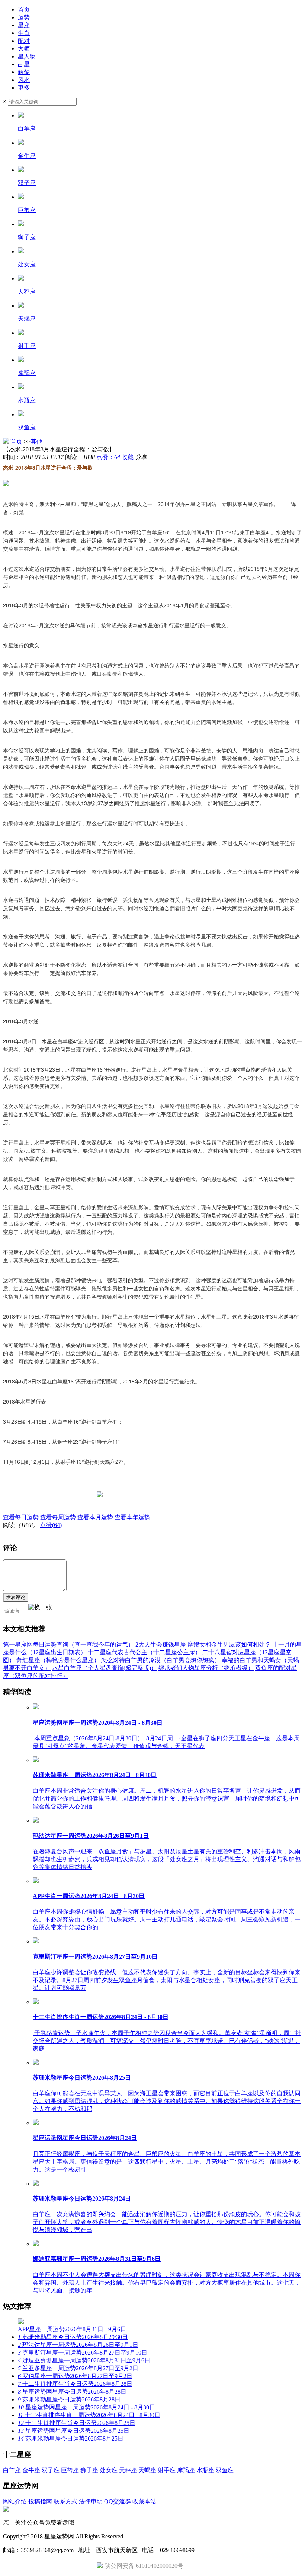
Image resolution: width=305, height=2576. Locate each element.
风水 (24, 80)
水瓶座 (205, 2470)
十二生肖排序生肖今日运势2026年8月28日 (75, 2384)
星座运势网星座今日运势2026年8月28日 (72, 2392)
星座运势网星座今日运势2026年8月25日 (74, 2431)
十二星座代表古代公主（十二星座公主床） (144, 1652)
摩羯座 (186, 2470)
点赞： (108, 457)
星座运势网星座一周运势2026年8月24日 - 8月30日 (86, 2407)
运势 (24, 17)
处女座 (109, 2470)
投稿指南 (40, 2501)
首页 (24, 9)
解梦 (24, 72)
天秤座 (128, 2470)
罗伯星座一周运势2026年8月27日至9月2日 (75, 2376)
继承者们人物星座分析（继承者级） (206, 1668)
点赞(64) (51, 1525)
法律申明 (91, 2501)
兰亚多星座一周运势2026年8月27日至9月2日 (78, 2368)
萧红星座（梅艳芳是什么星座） (58, 1660)
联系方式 (65, 2501)
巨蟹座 (70, 2470)
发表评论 (16, 1597)
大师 (24, 49)
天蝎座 (147, 2470)
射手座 (167, 2470)
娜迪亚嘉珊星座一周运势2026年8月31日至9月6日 (84, 2360)
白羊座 (12, 2470)
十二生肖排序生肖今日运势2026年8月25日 (77, 2423)
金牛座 (31, 2470)
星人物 (27, 56)
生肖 (24, 33)
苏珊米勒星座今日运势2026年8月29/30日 (73, 2337)
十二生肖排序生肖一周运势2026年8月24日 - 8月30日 (89, 2415)
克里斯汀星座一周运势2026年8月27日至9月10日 (83, 2353)
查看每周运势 (58, 1517)
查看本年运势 (132, 1517)
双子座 (51, 2470)
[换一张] (40, 1610)
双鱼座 (225, 2470)
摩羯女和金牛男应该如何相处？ (229, 1644)
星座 (24, 25)
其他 (36, 441)
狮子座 (89, 2470)
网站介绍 (15, 2501)
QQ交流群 (118, 2501)
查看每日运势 (21, 1517)
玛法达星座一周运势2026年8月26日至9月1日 (78, 2345)
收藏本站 (144, 2501)
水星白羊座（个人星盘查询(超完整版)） (105, 1668)
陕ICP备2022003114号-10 (157, 2536)
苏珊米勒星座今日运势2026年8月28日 (69, 2399)
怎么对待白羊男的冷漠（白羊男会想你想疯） (161, 1660)
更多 (24, 88)
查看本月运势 (95, 1517)
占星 (24, 64)
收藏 (128, 457)
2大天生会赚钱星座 (161, 1644)
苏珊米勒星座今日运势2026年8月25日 (71, 2439)
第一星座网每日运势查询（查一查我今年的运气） (68, 1644)
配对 (24, 41)
